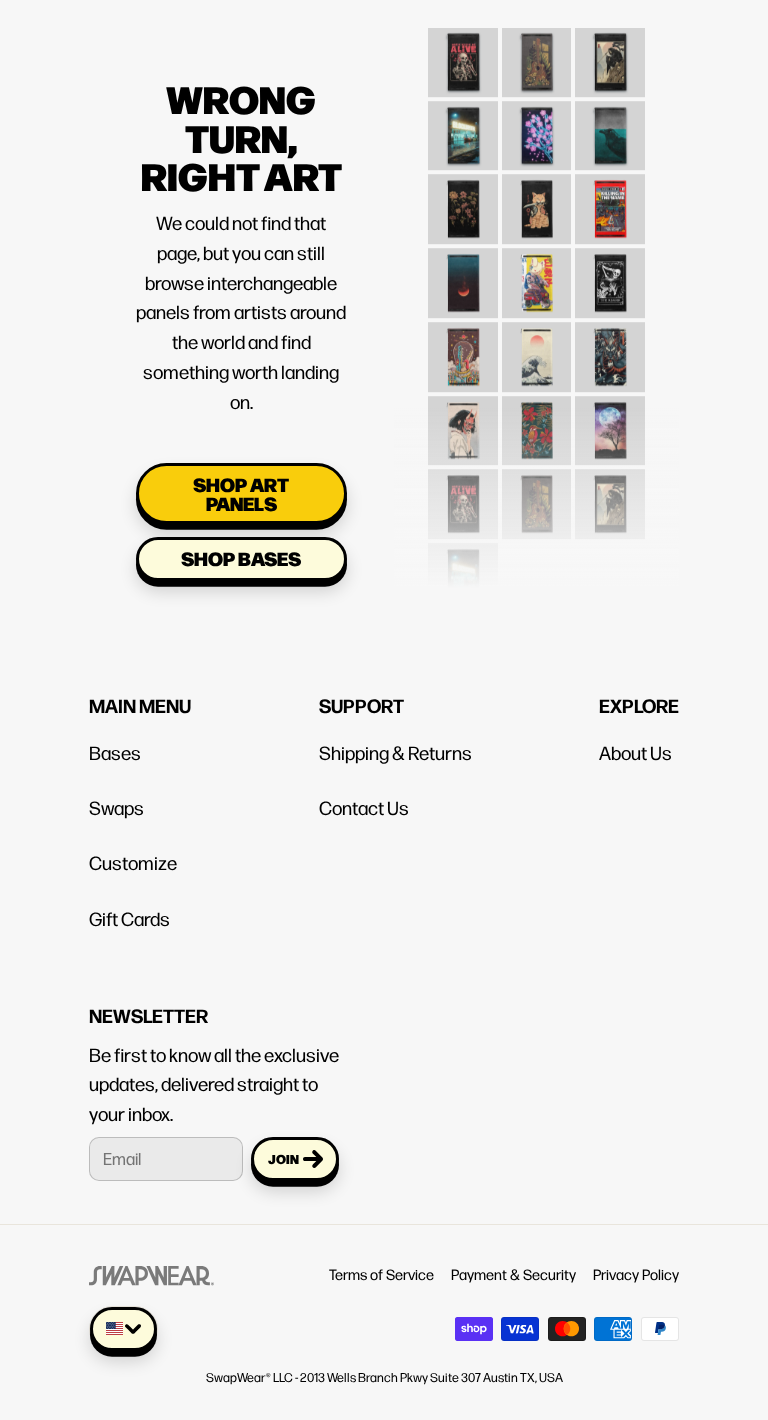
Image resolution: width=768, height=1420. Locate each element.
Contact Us (364, 807)
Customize (133, 862)
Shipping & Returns (395, 752)
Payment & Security (513, 1273)
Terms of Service (381, 1273)
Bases (115, 752)
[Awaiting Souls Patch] (610, 50)
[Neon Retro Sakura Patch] (536, 124)
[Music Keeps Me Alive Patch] (463, 50)
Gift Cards (129, 918)
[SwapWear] (151, 1274)
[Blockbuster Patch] (463, 124)
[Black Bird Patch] (610, 124)
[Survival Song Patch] (536, 50)
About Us (635, 752)
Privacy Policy (636, 1273)
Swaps (116, 807)
